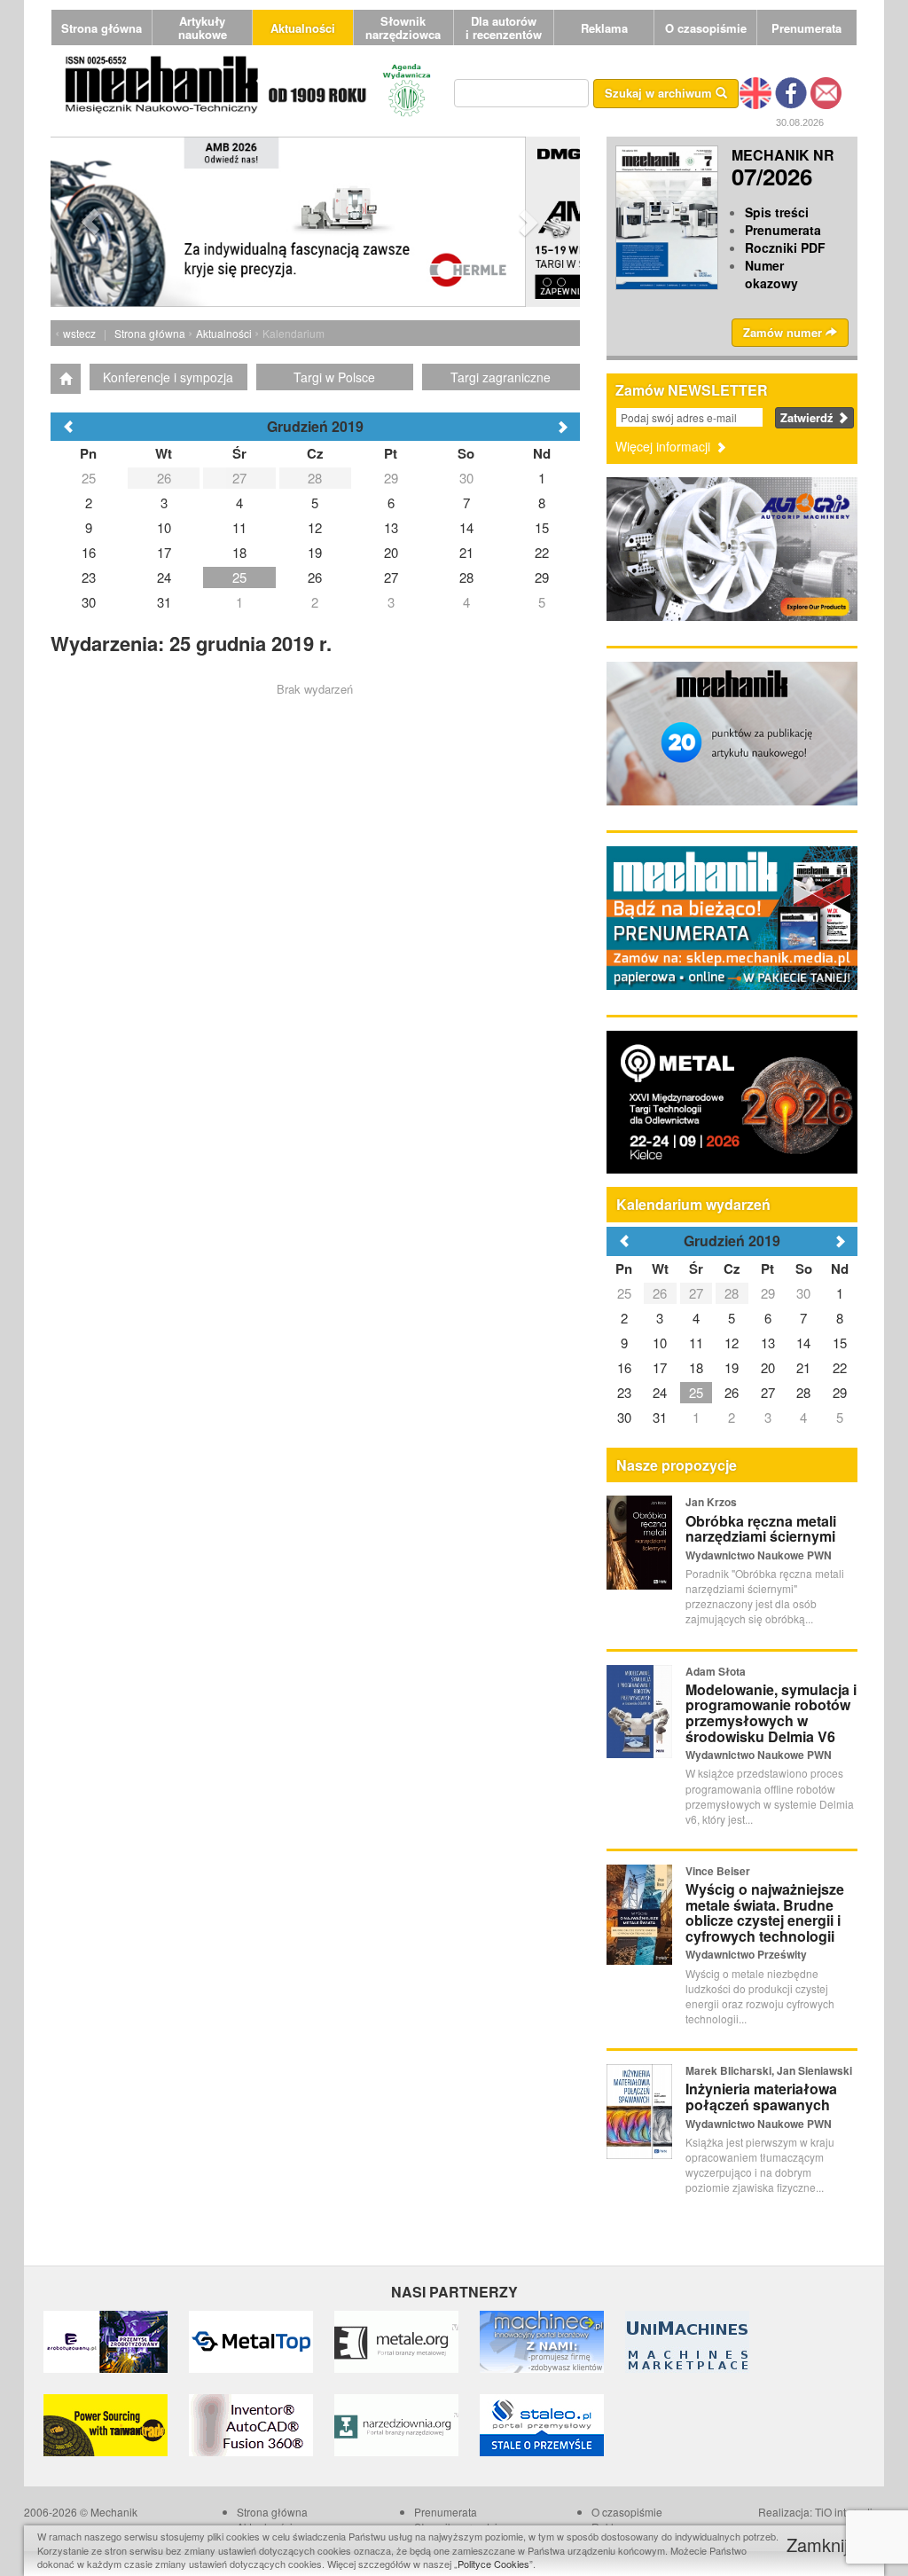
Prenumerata (806, 28)
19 (732, 1367)
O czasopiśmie (706, 28)
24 (660, 1392)
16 (624, 1367)
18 (696, 1367)
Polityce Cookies (493, 2564)
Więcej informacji (665, 446)
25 (624, 1293)
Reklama (604, 28)
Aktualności (303, 28)
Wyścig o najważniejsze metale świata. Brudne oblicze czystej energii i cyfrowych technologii (765, 1912)
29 (768, 1293)
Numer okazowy (771, 274)
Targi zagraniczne (501, 377)
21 (803, 1367)
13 (768, 1343)
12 (732, 1343)
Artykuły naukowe (203, 27)
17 (660, 1367)
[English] (755, 91)
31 (660, 1417)
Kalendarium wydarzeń (693, 1204)
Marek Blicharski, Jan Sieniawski (769, 2070)
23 (624, 1392)
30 (803, 1293)
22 (840, 1367)
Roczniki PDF (785, 247)
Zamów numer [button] (784, 332)
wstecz (79, 333)
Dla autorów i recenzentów (504, 27)
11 (696, 1343)
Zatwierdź (809, 417)
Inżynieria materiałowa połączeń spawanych (761, 2097)
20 (768, 1367)
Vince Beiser (718, 1871)
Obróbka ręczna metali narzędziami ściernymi (761, 1529)
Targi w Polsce (334, 377)
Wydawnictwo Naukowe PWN (759, 1555)
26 (660, 1293)
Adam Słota (716, 1671)
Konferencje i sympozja (168, 377)
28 (732, 1293)
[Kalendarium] (66, 379)
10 (660, 1343)
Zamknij (820, 2545)
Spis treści (777, 212)
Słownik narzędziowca (403, 27)
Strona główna (102, 28)
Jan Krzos (711, 1502)
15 (840, 1343)
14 (803, 1343)
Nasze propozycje (677, 1465)
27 (696, 1293)
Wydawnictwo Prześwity (746, 1954)
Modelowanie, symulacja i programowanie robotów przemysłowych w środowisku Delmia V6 (771, 1713)
